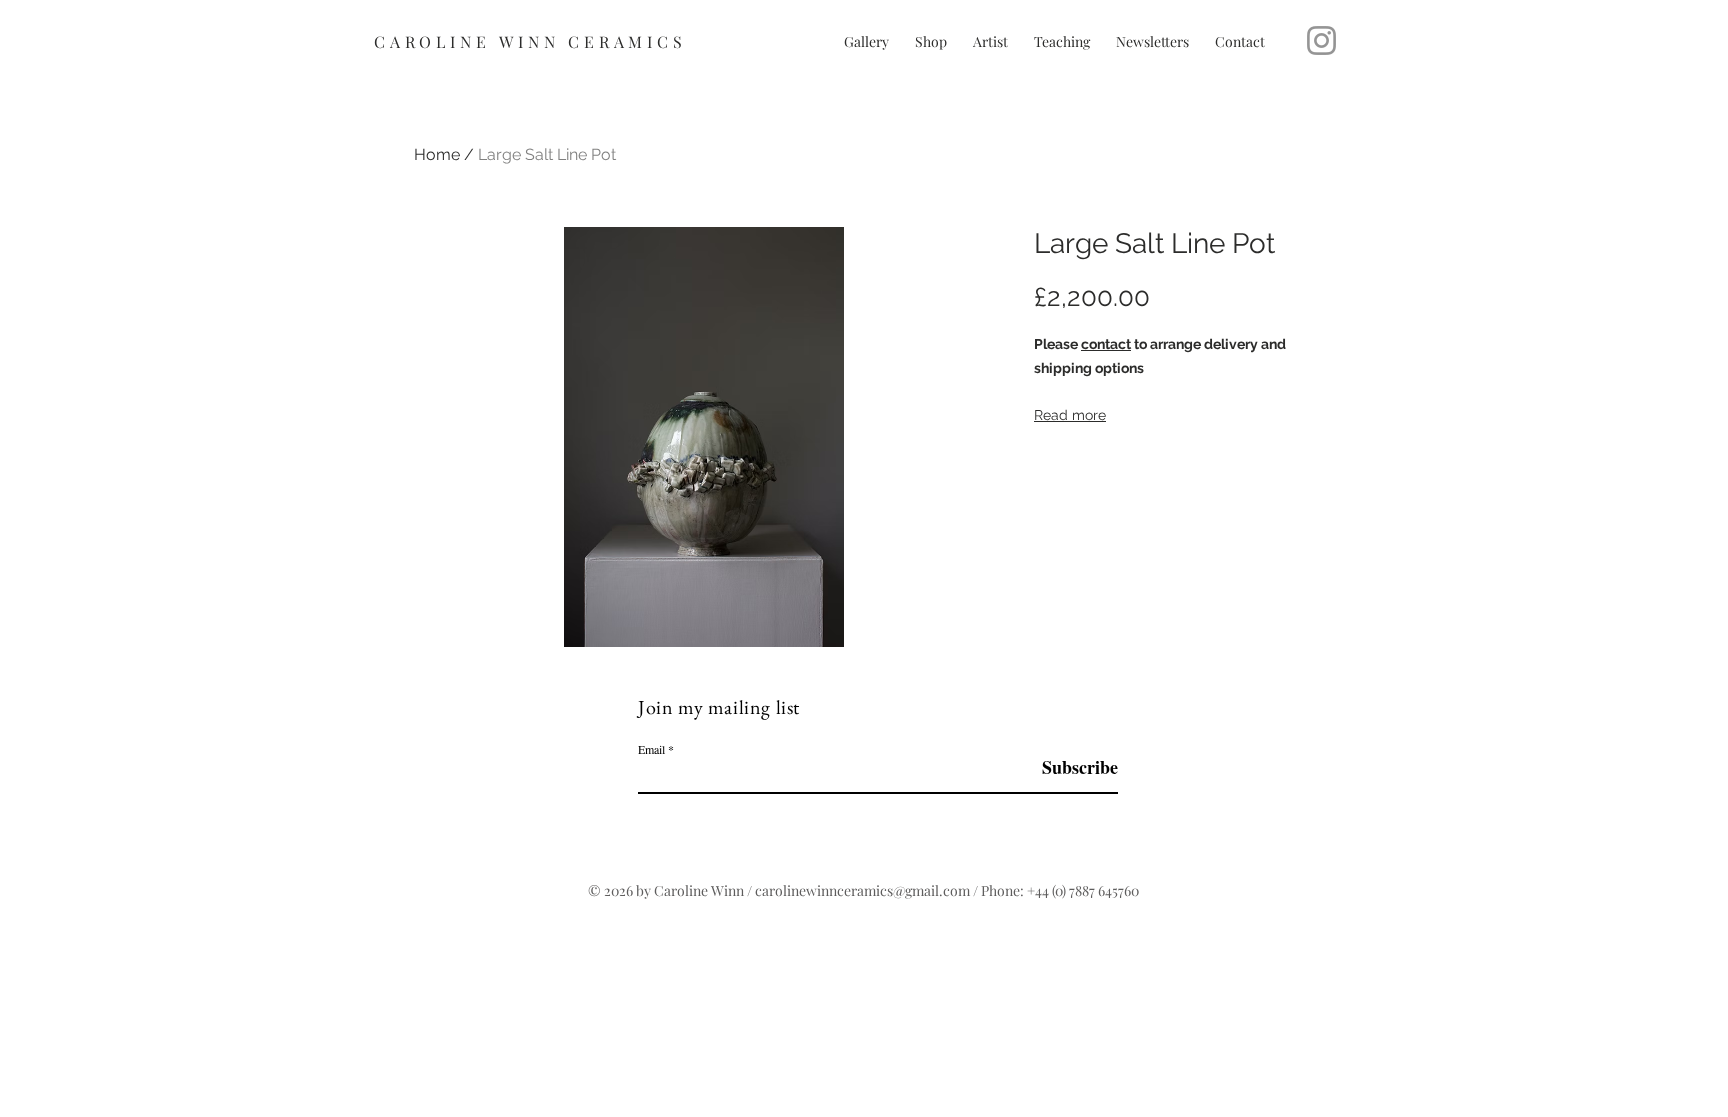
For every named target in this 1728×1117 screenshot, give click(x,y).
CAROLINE (436, 41)
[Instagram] (1321, 40)
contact (1106, 344)
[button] (1062, 41)
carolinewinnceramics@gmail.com (862, 890)
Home (437, 154)
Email (651, 749)
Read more (1070, 415)
